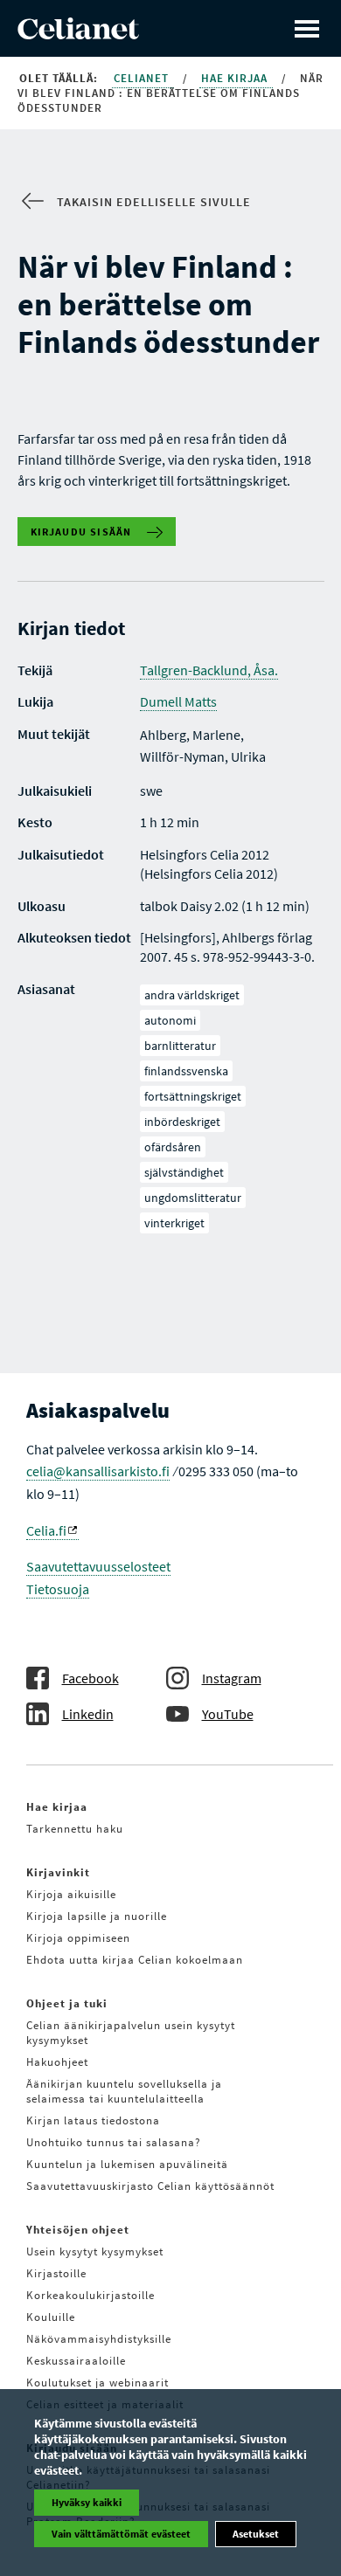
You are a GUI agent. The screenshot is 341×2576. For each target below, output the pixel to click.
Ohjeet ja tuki (67, 2003)
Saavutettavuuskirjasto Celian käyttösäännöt (150, 2186)
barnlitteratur (180, 1046)
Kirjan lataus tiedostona (93, 2120)
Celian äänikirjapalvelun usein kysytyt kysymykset (131, 2033)
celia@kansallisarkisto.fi (98, 1471)
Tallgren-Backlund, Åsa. (209, 670)
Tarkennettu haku (75, 1829)
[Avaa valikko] (307, 28)
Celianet (143, 78)
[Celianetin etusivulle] (78, 34)
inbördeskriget (182, 1122)
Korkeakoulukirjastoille (90, 2295)
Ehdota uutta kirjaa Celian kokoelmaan (135, 1960)
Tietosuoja (58, 1589)
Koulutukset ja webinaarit (97, 2383)
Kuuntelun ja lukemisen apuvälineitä (127, 2164)
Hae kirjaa (236, 78)
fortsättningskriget (193, 1096)
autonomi (170, 1020)
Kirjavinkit (58, 1872)
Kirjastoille (56, 2273)
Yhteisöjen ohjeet (78, 2230)
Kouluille (51, 2317)
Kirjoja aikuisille (71, 1894)
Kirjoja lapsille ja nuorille (97, 1916)
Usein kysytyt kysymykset (95, 2251)
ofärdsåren (173, 1147)
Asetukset (256, 2534)
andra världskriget (192, 995)
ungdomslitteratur (193, 1198)
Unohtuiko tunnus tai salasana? (114, 2142)
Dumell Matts (178, 701)
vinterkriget (174, 1223)
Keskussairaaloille (76, 2361)
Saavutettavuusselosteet (98, 1566)
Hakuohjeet (57, 2062)
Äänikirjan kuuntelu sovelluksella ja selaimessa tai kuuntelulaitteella (124, 2091)
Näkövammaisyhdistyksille (99, 2339)
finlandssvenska (186, 1071)
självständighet (184, 1172)
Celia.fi (46, 1530)
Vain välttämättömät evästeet (121, 2534)
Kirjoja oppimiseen (78, 1938)
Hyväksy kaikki (87, 2502)
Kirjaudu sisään (81, 532)
